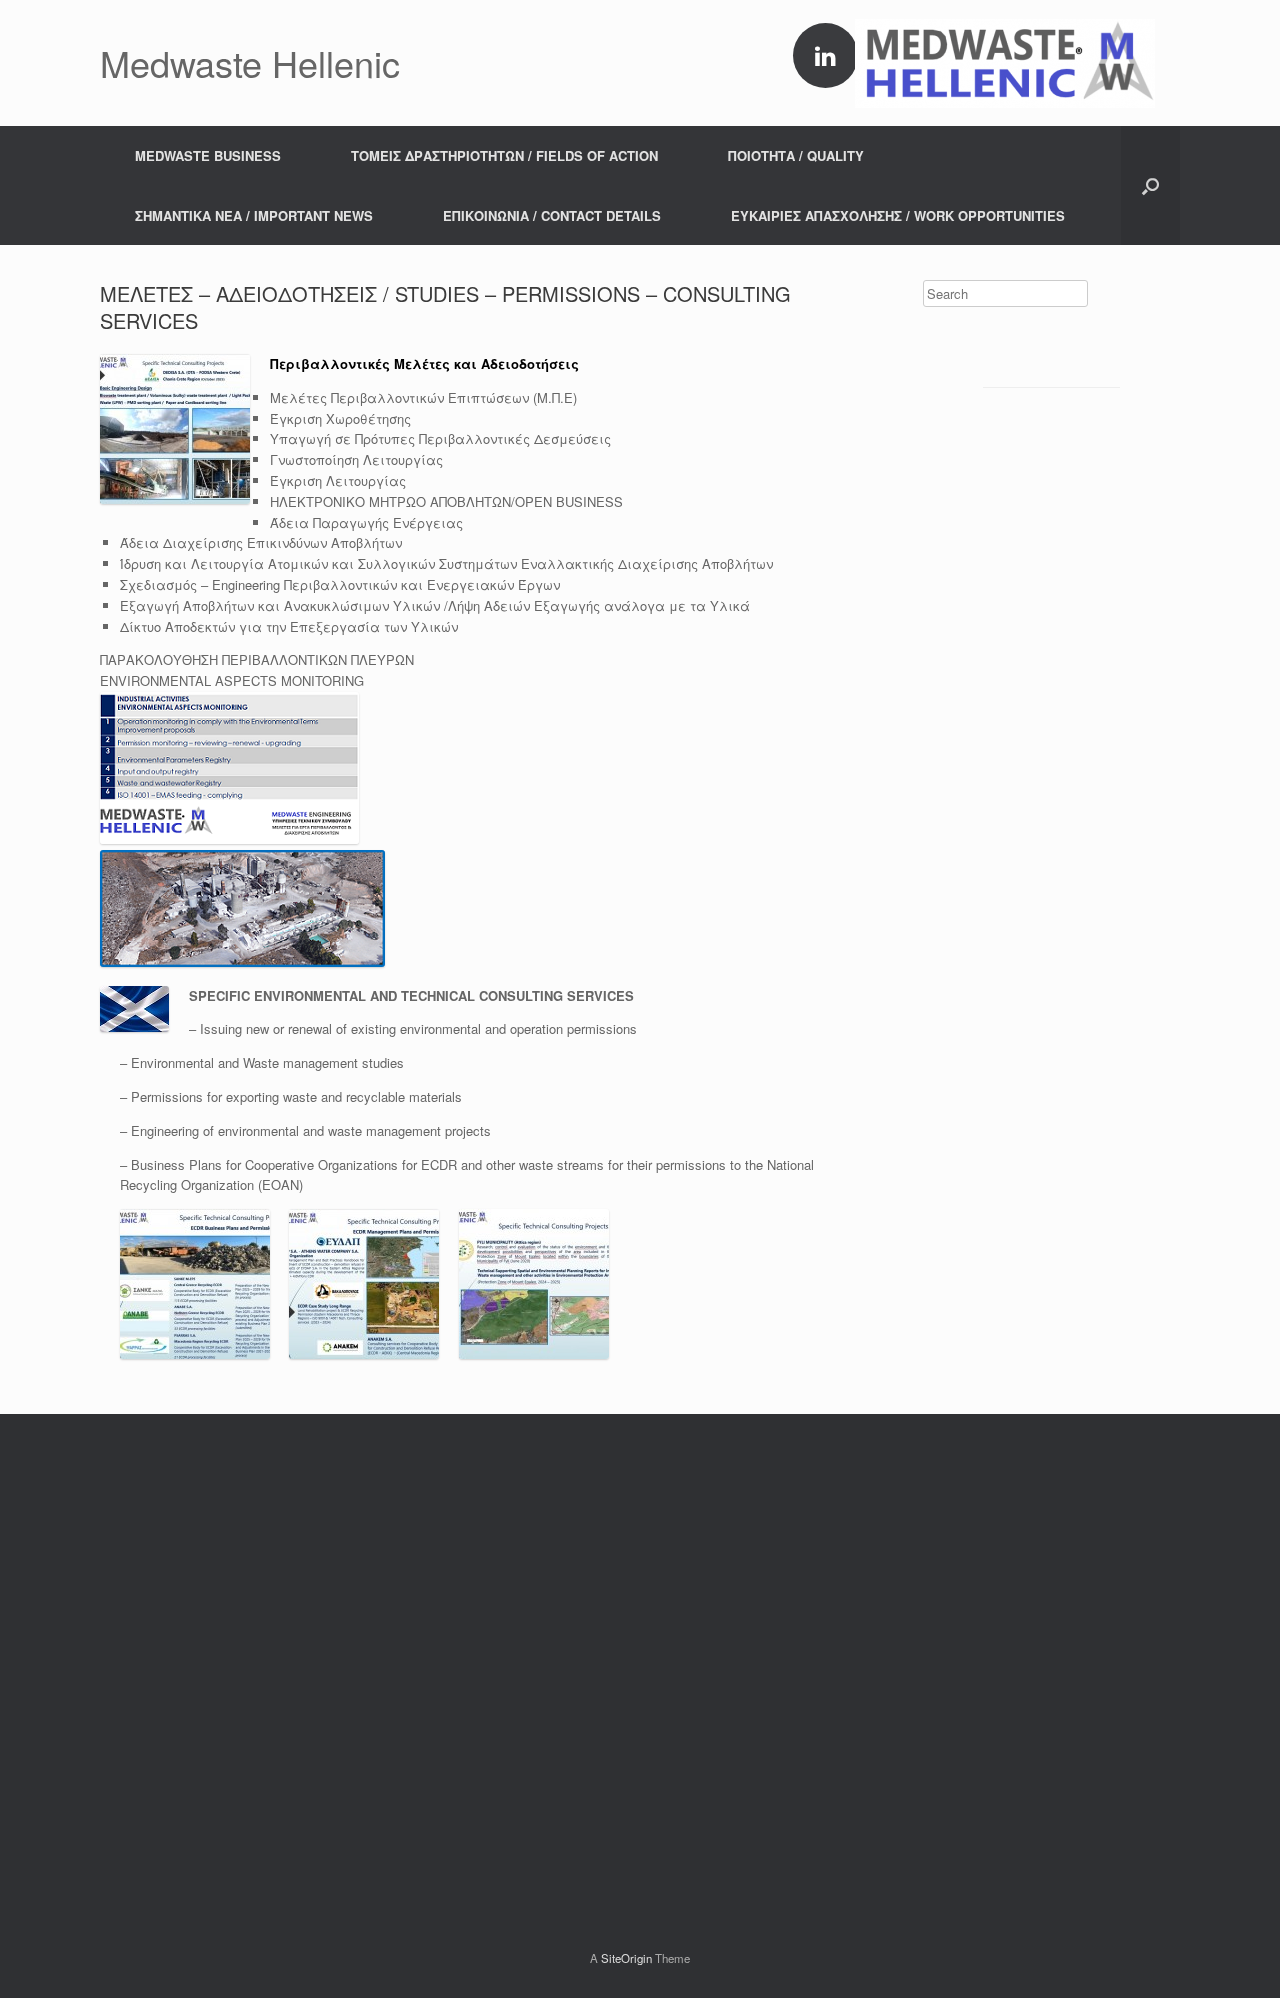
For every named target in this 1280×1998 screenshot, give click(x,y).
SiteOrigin (626, 1958)
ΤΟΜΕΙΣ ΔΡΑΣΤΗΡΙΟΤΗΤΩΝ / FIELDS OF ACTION (504, 155)
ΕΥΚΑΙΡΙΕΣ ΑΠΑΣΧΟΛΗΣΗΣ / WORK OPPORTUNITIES (898, 215)
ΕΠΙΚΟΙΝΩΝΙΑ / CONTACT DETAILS (552, 215)
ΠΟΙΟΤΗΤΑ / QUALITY (796, 155)
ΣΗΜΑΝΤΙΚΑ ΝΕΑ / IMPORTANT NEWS (254, 215)
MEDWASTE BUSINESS (208, 155)
